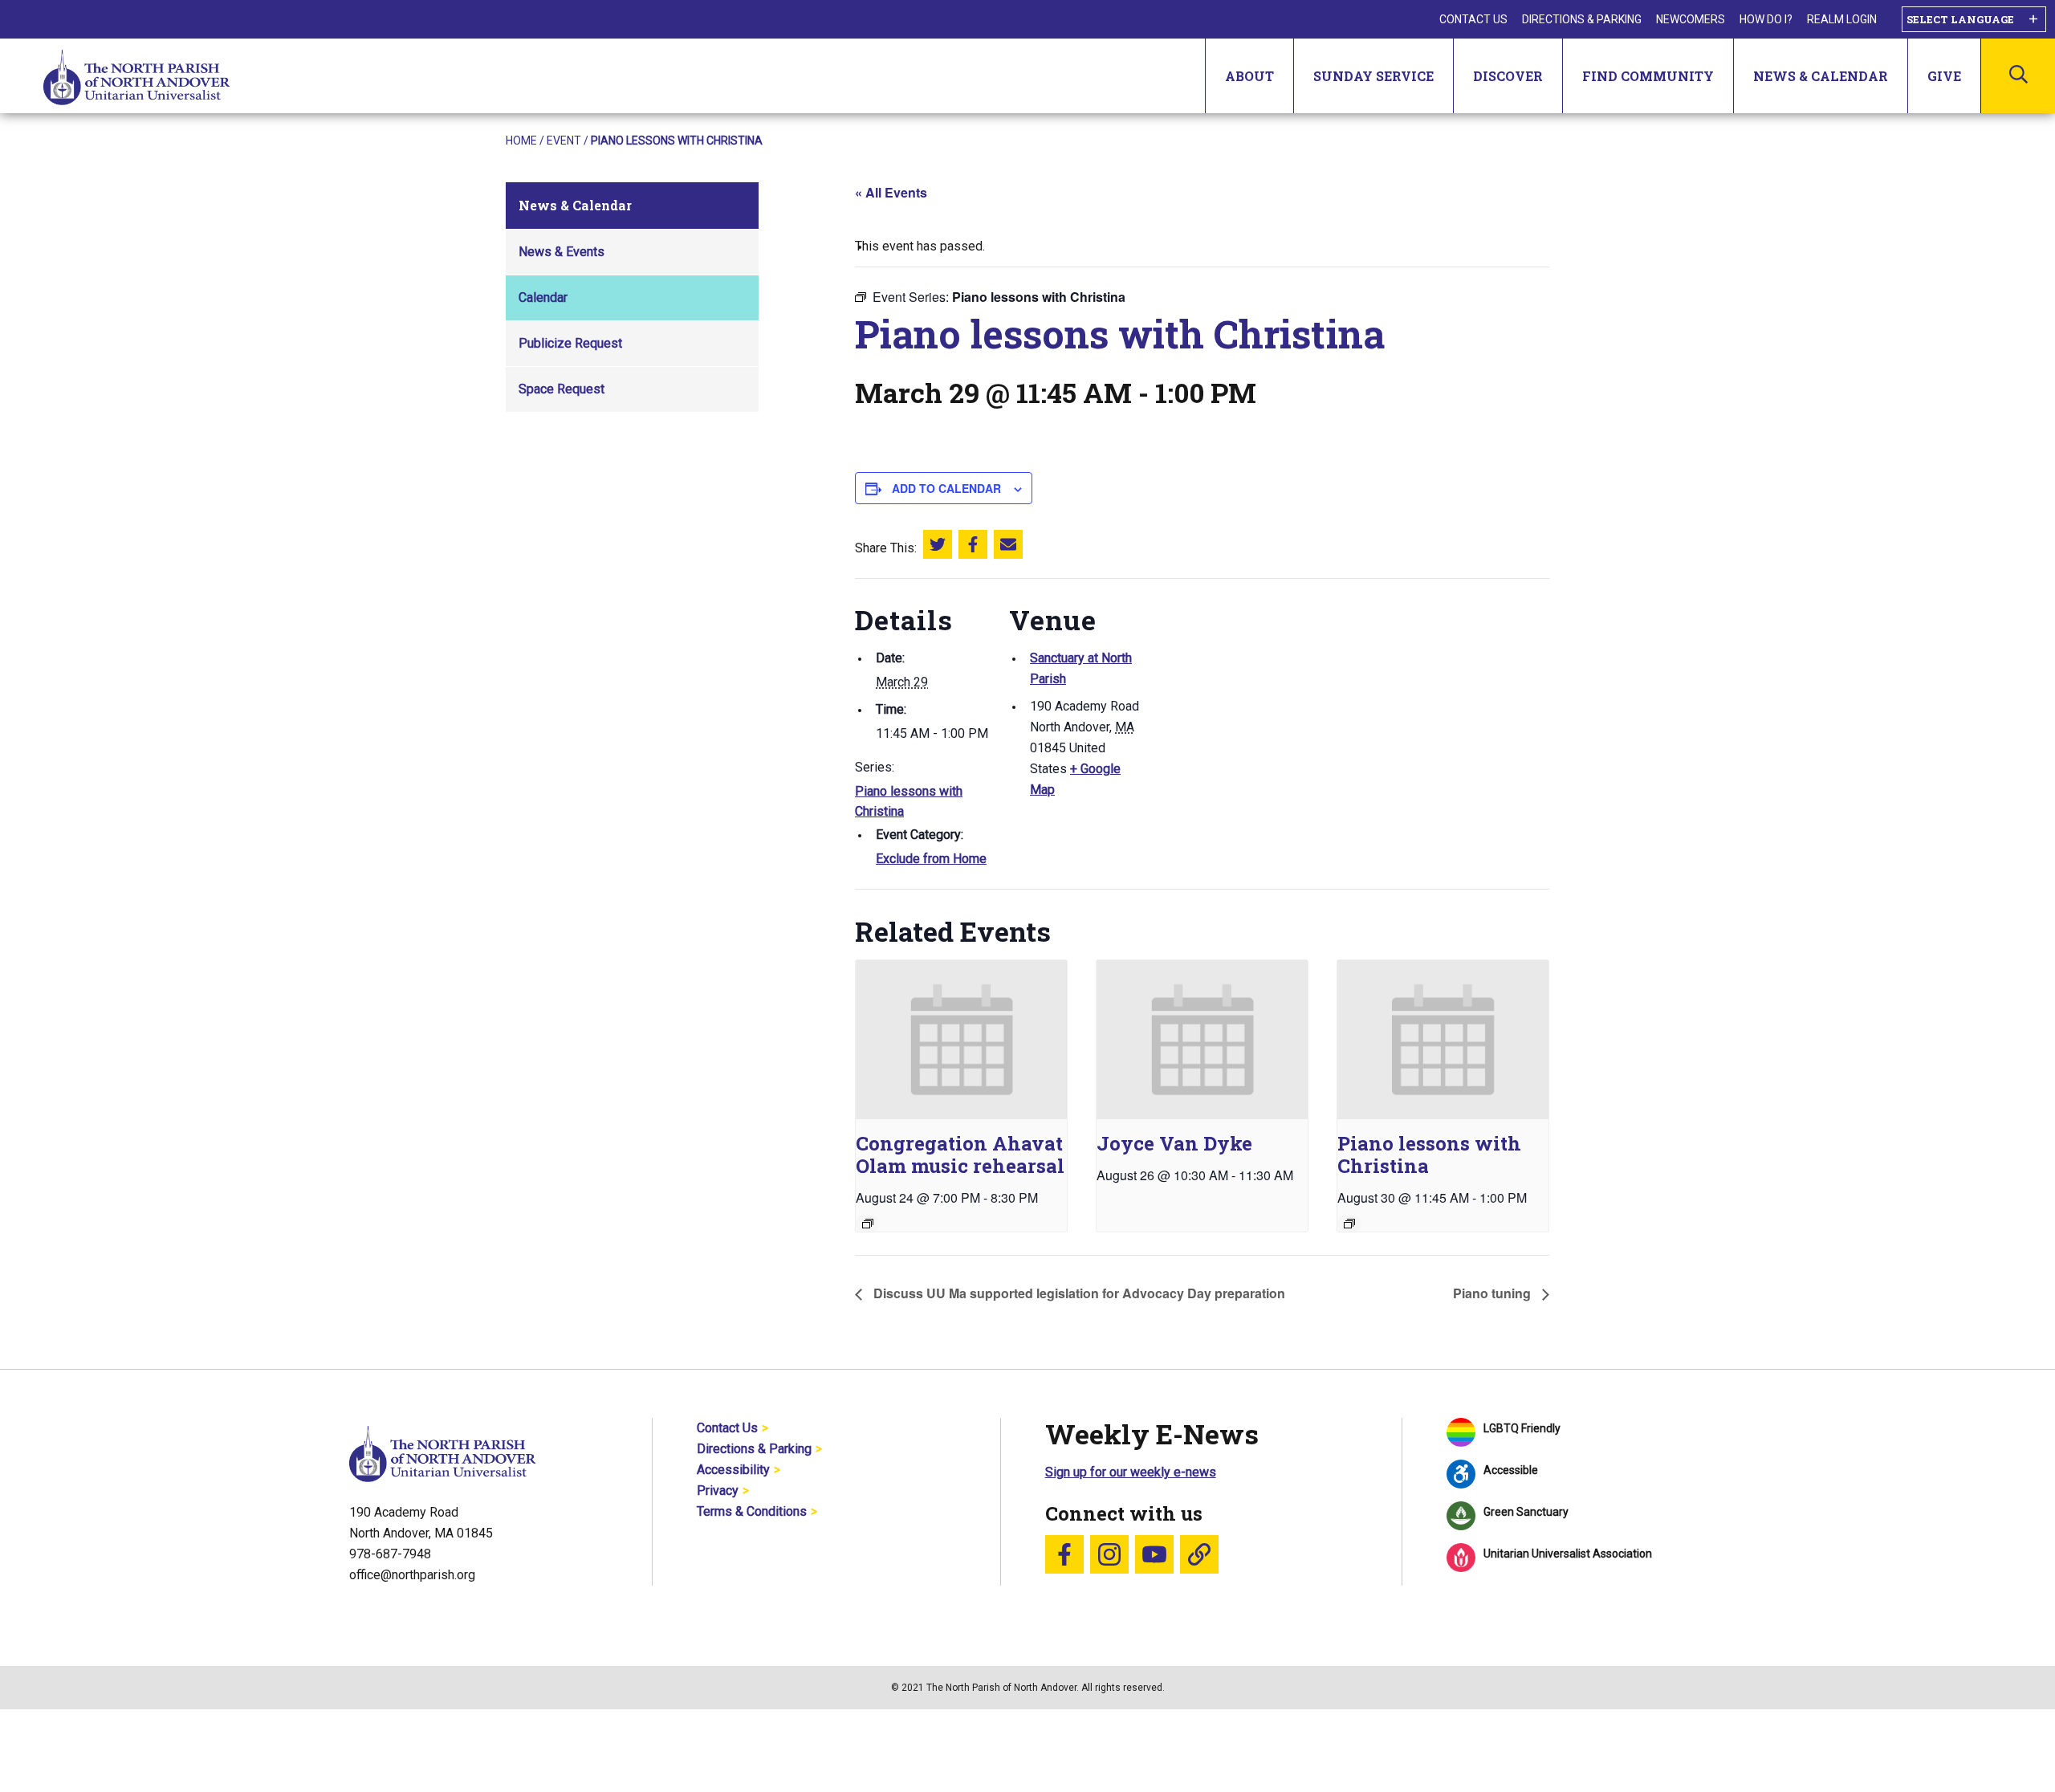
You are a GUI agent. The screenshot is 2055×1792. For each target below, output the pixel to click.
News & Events (562, 252)
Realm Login (1842, 19)
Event (564, 141)
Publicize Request (570, 343)
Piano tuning (1493, 1293)
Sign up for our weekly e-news (1131, 1472)
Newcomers (1691, 19)
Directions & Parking (1582, 19)
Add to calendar (946, 488)
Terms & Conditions (752, 1511)
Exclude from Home (931, 859)
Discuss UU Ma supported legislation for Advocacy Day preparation (1078, 1293)
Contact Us (1473, 19)
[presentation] (961, 1039)
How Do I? (1766, 19)
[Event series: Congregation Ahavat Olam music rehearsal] (868, 1224)
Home (521, 141)
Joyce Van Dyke (1174, 1143)
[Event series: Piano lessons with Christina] (1349, 1224)
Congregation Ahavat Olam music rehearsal (960, 1155)
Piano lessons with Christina (1429, 1155)
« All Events (891, 192)
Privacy (718, 1491)
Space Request (562, 389)
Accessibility (733, 1470)
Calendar (543, 297)
